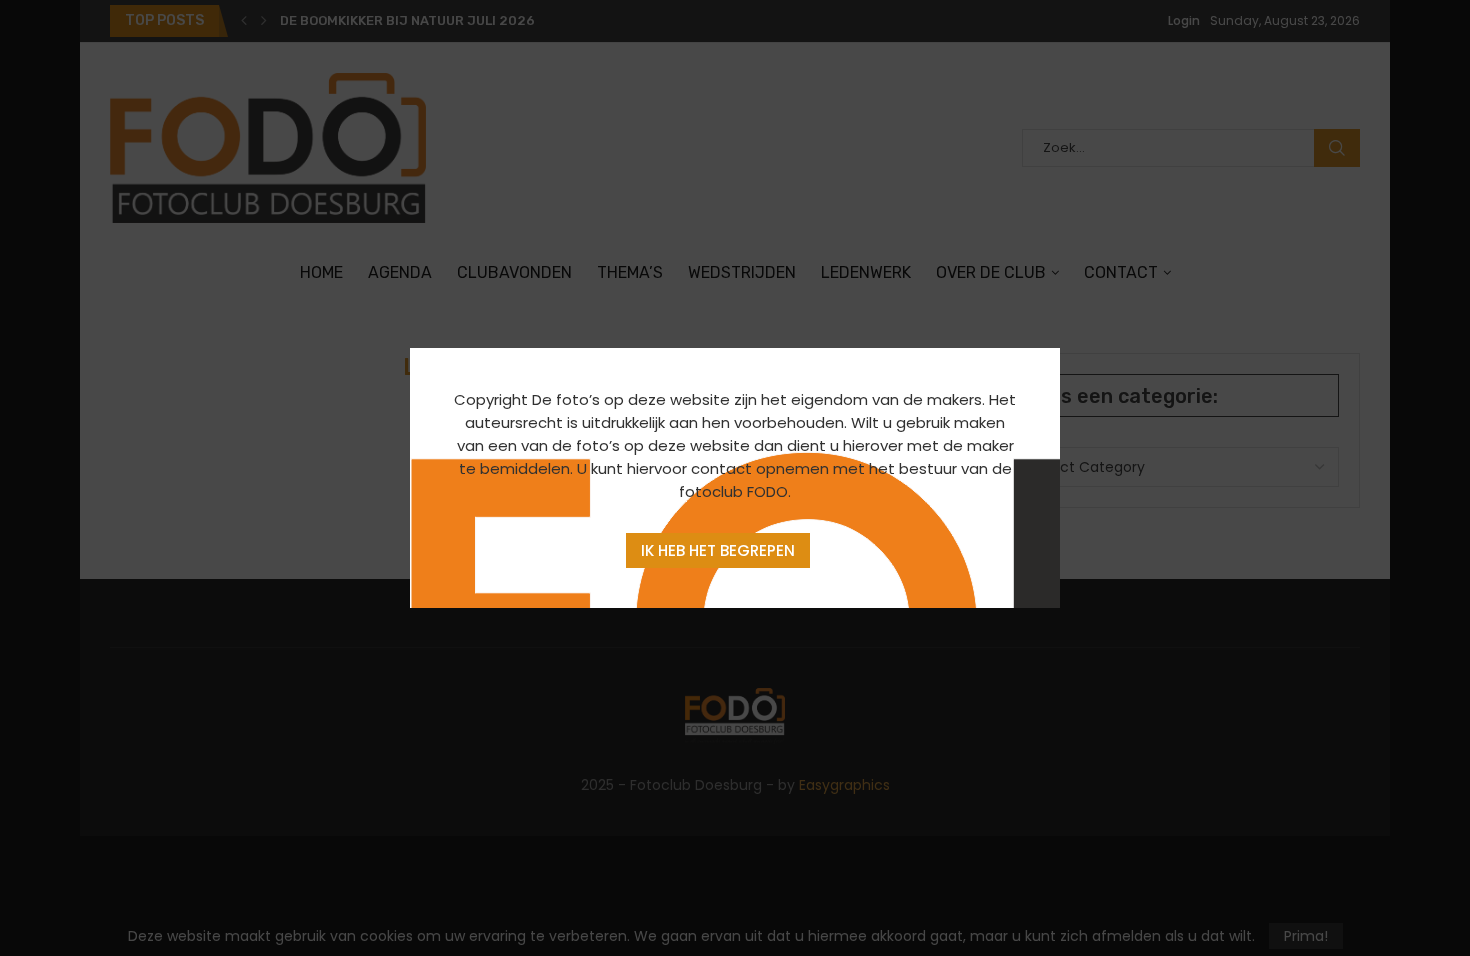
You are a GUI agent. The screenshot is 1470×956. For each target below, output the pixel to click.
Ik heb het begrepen (718, 550)
